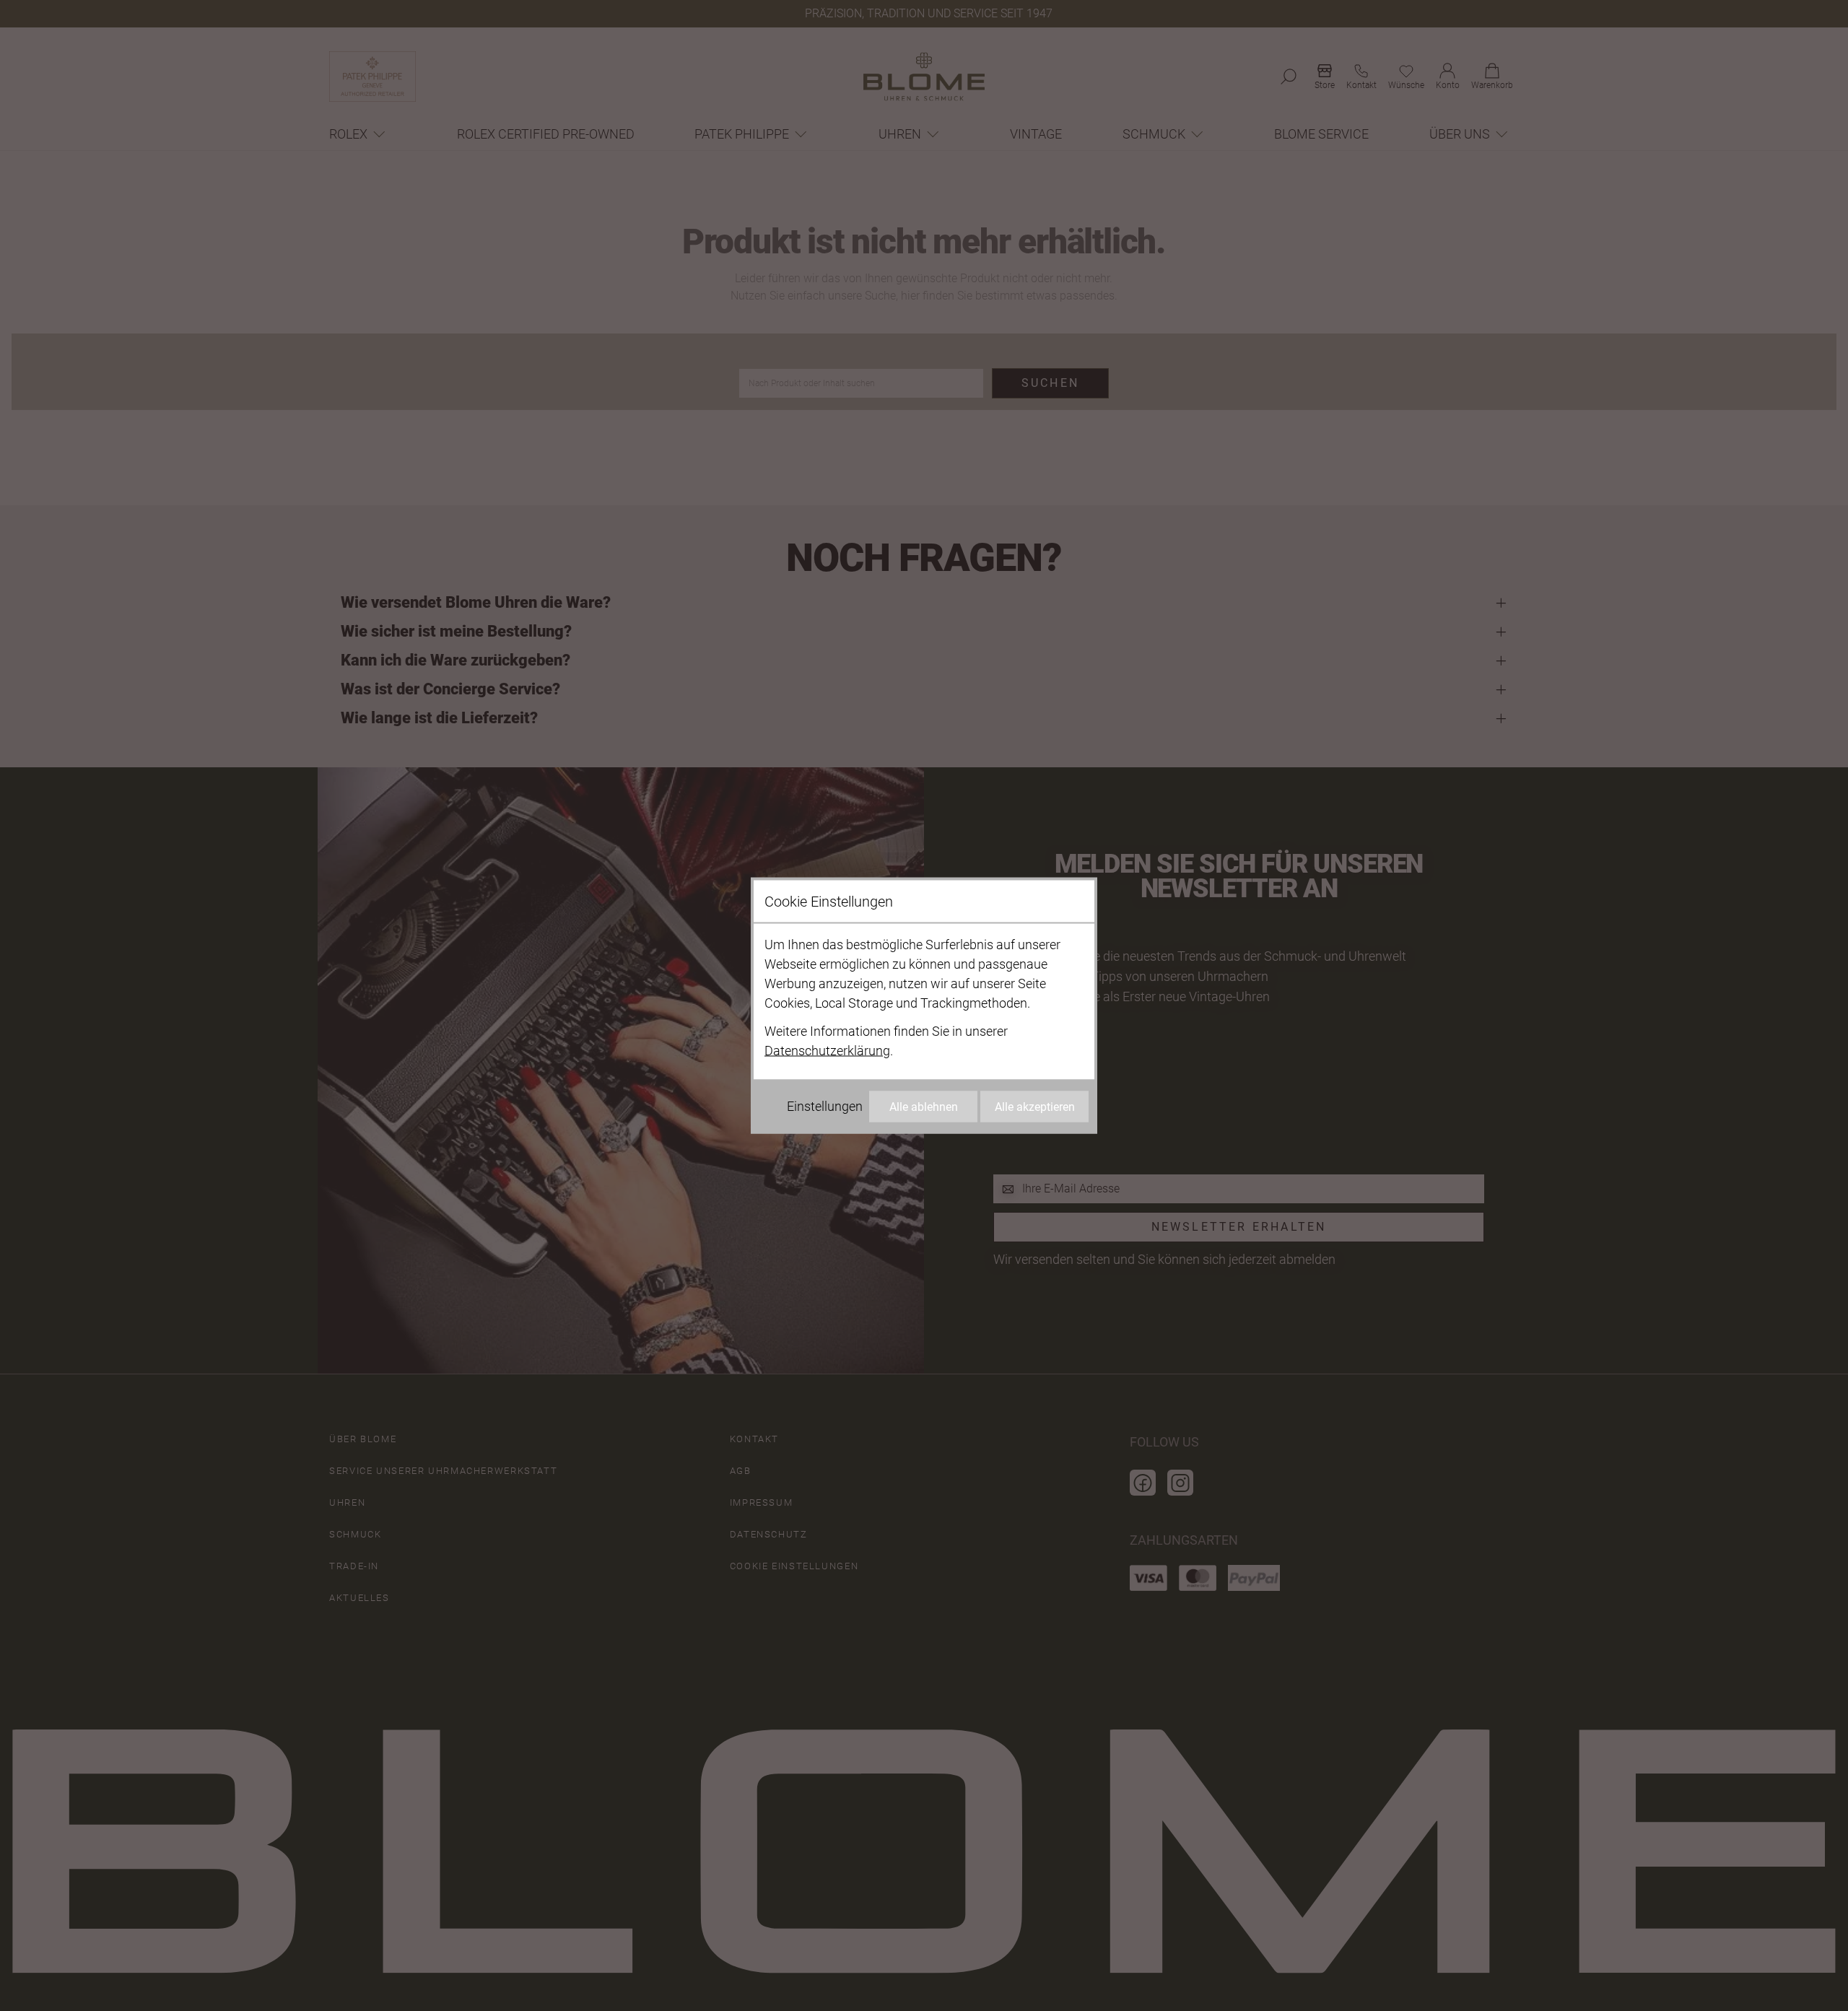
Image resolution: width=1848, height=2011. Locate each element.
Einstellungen (825, 1106)
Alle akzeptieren (1035, 1107)
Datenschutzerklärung (827, 1051)
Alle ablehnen (924, 1107)
